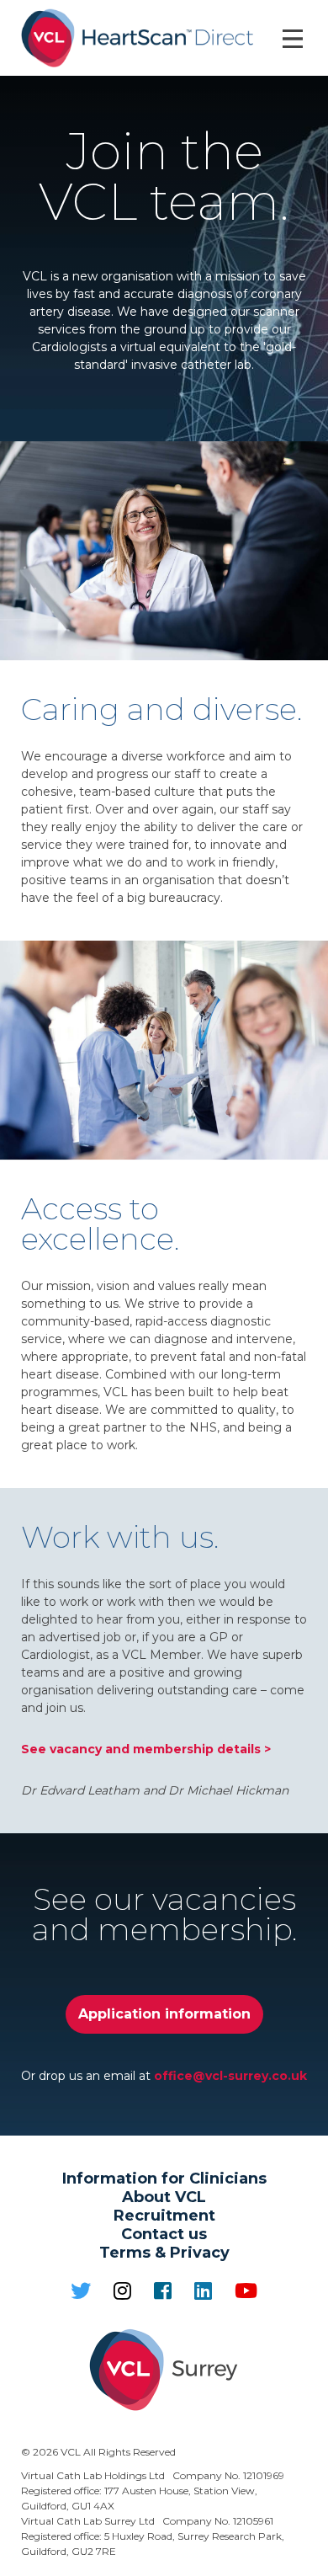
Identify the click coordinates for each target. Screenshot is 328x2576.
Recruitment (164, 2216)
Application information (164, 2014)
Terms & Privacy (164, 2253)
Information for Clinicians (164, 2179)
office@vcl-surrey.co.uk (230, 2076)
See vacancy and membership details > (146, 1749)
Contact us (164, 2234)
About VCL (164, 2197)
